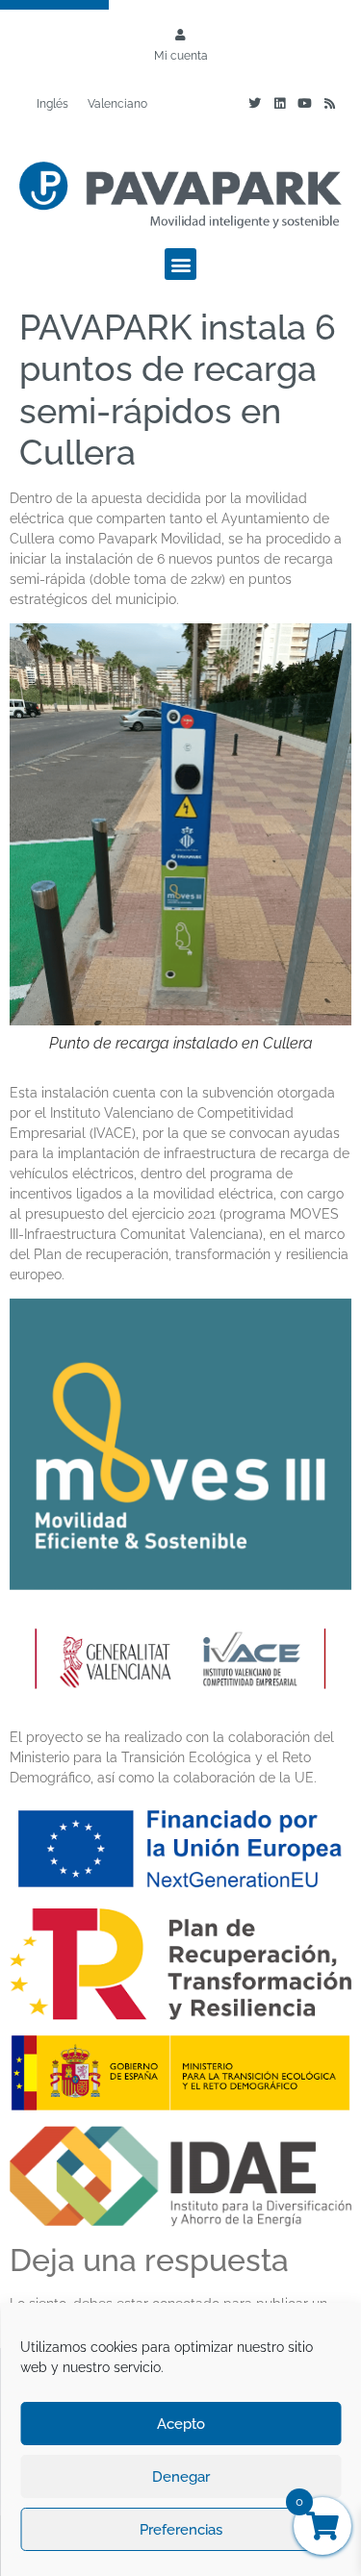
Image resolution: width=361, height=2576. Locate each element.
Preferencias (181, 2530)
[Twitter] (254, 104)
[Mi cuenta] (181, 35)
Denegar (181, 2477)
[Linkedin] (279, 104)
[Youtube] (304, 104)
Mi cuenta (181, 56)
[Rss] (329, 104)
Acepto (181, 2424)
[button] (180, 264)
